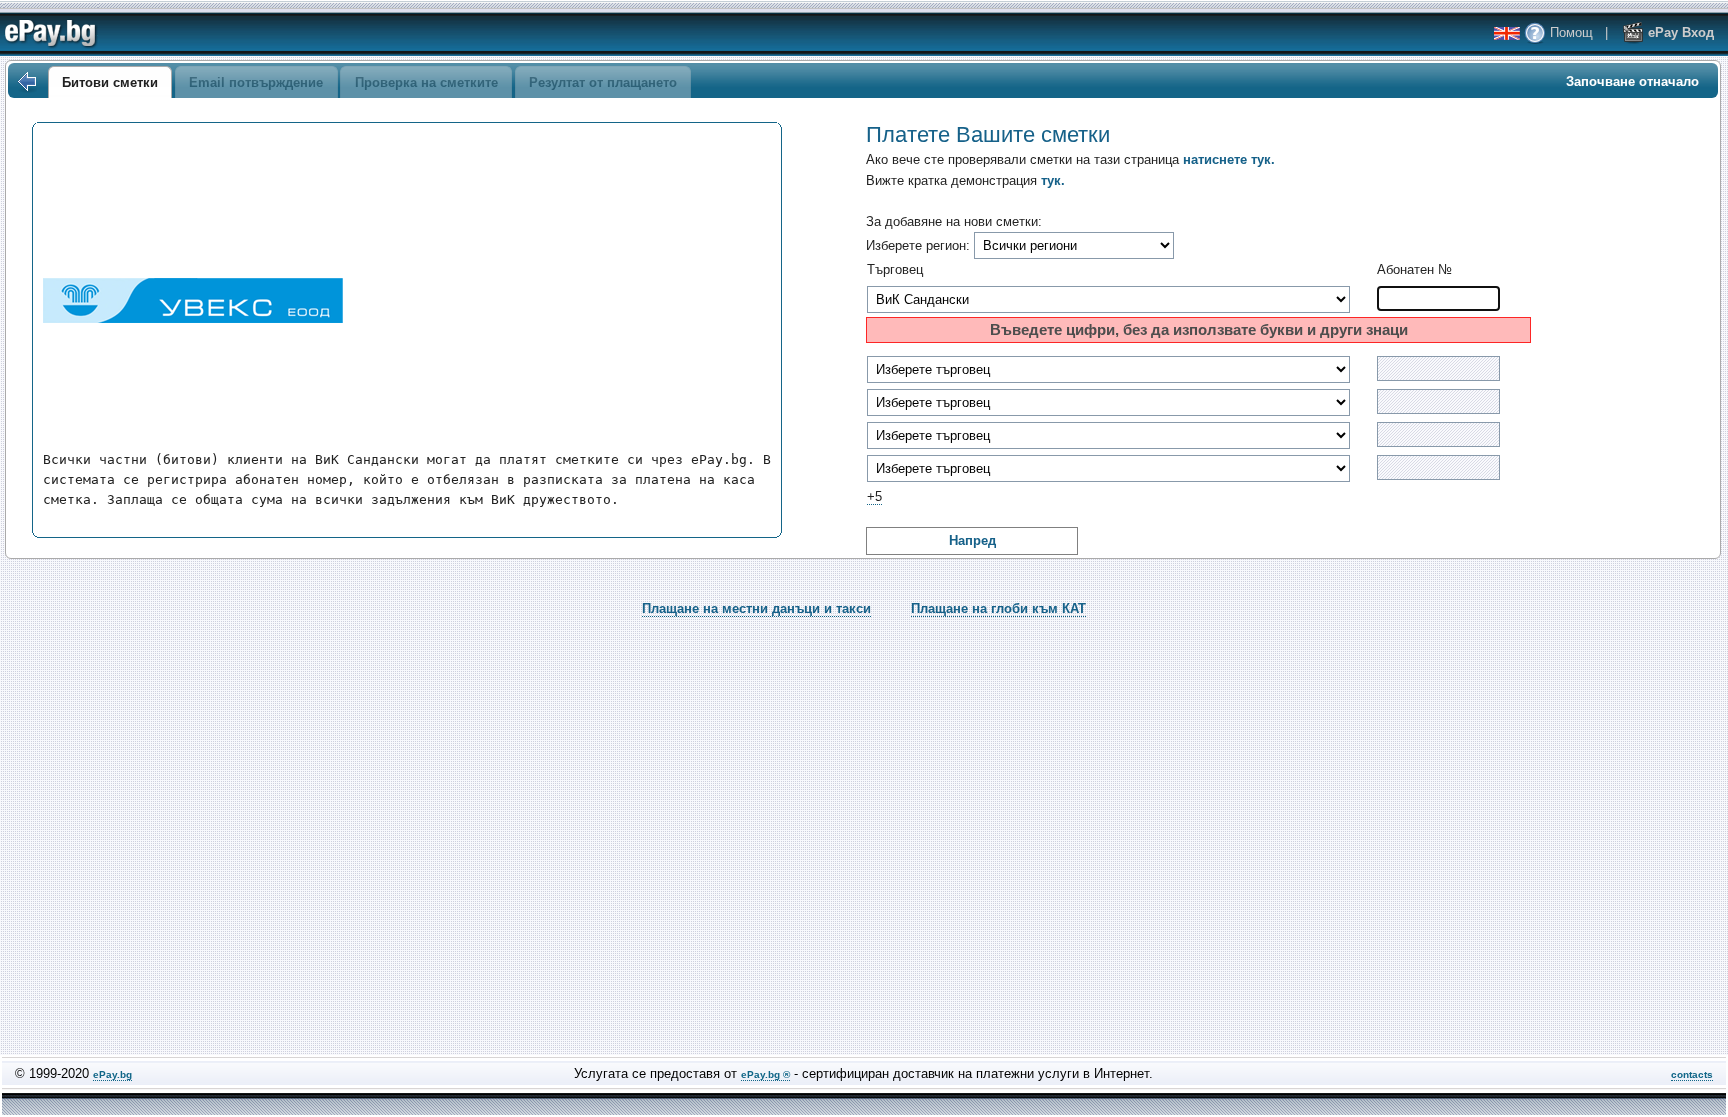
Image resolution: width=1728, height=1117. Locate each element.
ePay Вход (1679, 32)
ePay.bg (112, 1074)
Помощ (1569, 32)
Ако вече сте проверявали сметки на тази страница (1070, 159)
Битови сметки (110, 82)
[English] (1507, 33)
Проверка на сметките (426, 82)
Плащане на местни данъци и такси (756, 608)
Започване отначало (1632, 81)
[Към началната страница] (26, 82)
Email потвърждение (256, 82)
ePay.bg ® (765, 1074)
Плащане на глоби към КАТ (998, 608)
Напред (972, 540)
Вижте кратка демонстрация (965, 180)
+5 (874, 496)
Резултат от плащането (603, 82)
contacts (1692, 1074)
